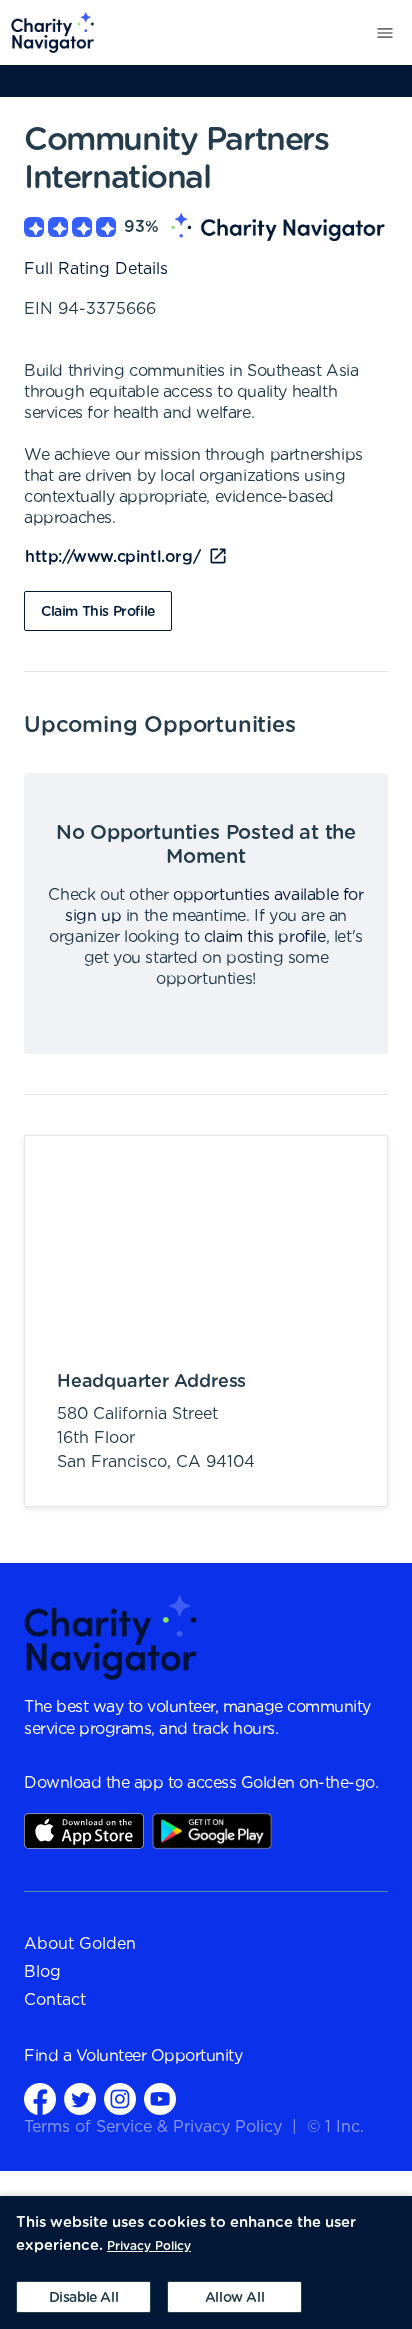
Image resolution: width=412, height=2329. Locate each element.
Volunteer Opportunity (159, 2056)
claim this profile (265, 937)
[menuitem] (47, 32)
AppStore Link (84, 1831)
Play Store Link (212, 1831)
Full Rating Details (96, 269)
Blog (42, 1972)
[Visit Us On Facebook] (40, 2098)
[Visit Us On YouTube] (160, 2098)
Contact (55, 2000)
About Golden (80, 1944)
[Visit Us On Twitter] (80, 2098)
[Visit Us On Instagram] (120, 2098)
